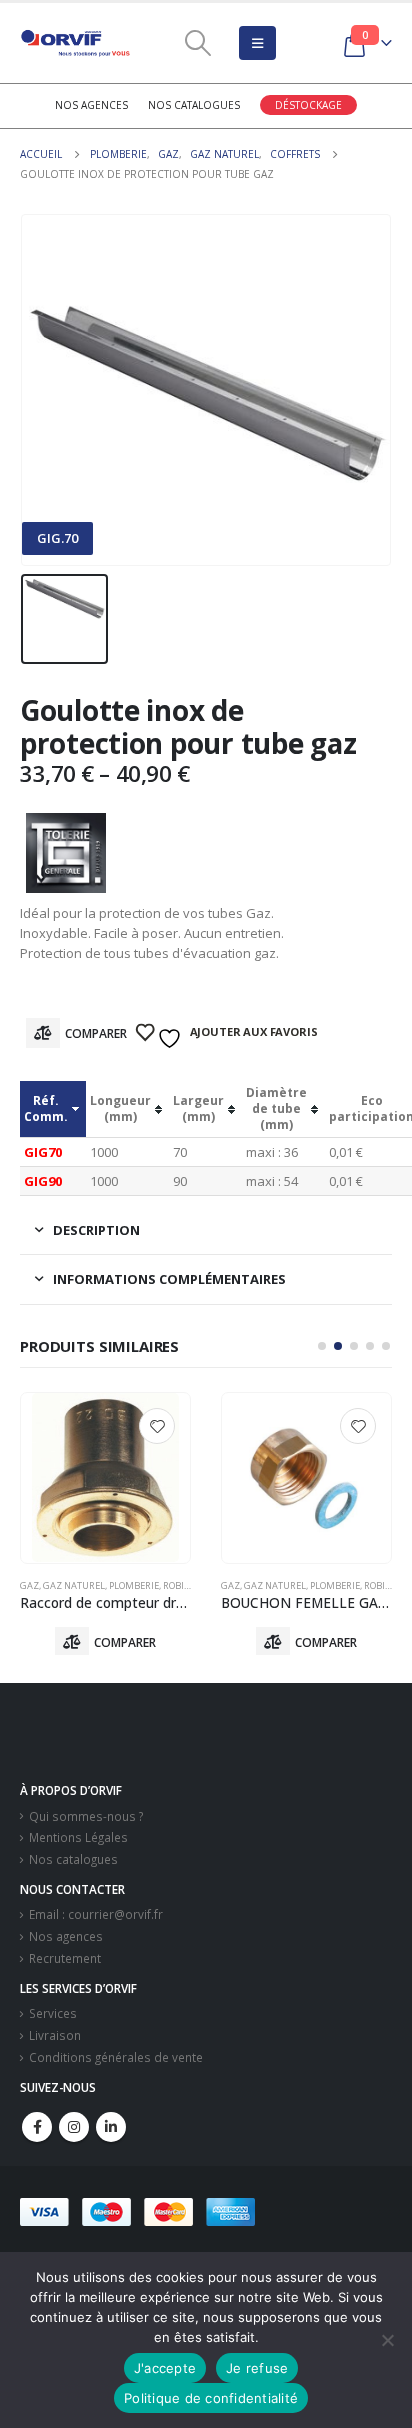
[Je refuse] (387, 2340)
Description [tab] (96, 1230)
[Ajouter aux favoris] (157, 1426)
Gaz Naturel (74, 1585)
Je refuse (257, 2368)
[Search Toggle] (198, 43)
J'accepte (165, 2368)
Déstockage (308, 105)
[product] (105, 1478)
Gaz (29, 1585)
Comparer (96, 1033)
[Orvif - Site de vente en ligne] (75, 43)
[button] (322, 1346)
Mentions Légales (78, 1837)
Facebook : (37, 2127)
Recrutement (65, 1958)
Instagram (74, 2127)
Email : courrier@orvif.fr (96, 1914)
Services (53, 2013)
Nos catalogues (194, 105)
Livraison (55, 2035)
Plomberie (134, 1585)
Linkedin (111, 2127)
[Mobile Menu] (257, 43)
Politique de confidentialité (211, 2398)
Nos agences (91, 105)
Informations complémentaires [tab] (169, 1279)
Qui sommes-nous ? (86, 1816)
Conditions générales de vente (116, 2057)
